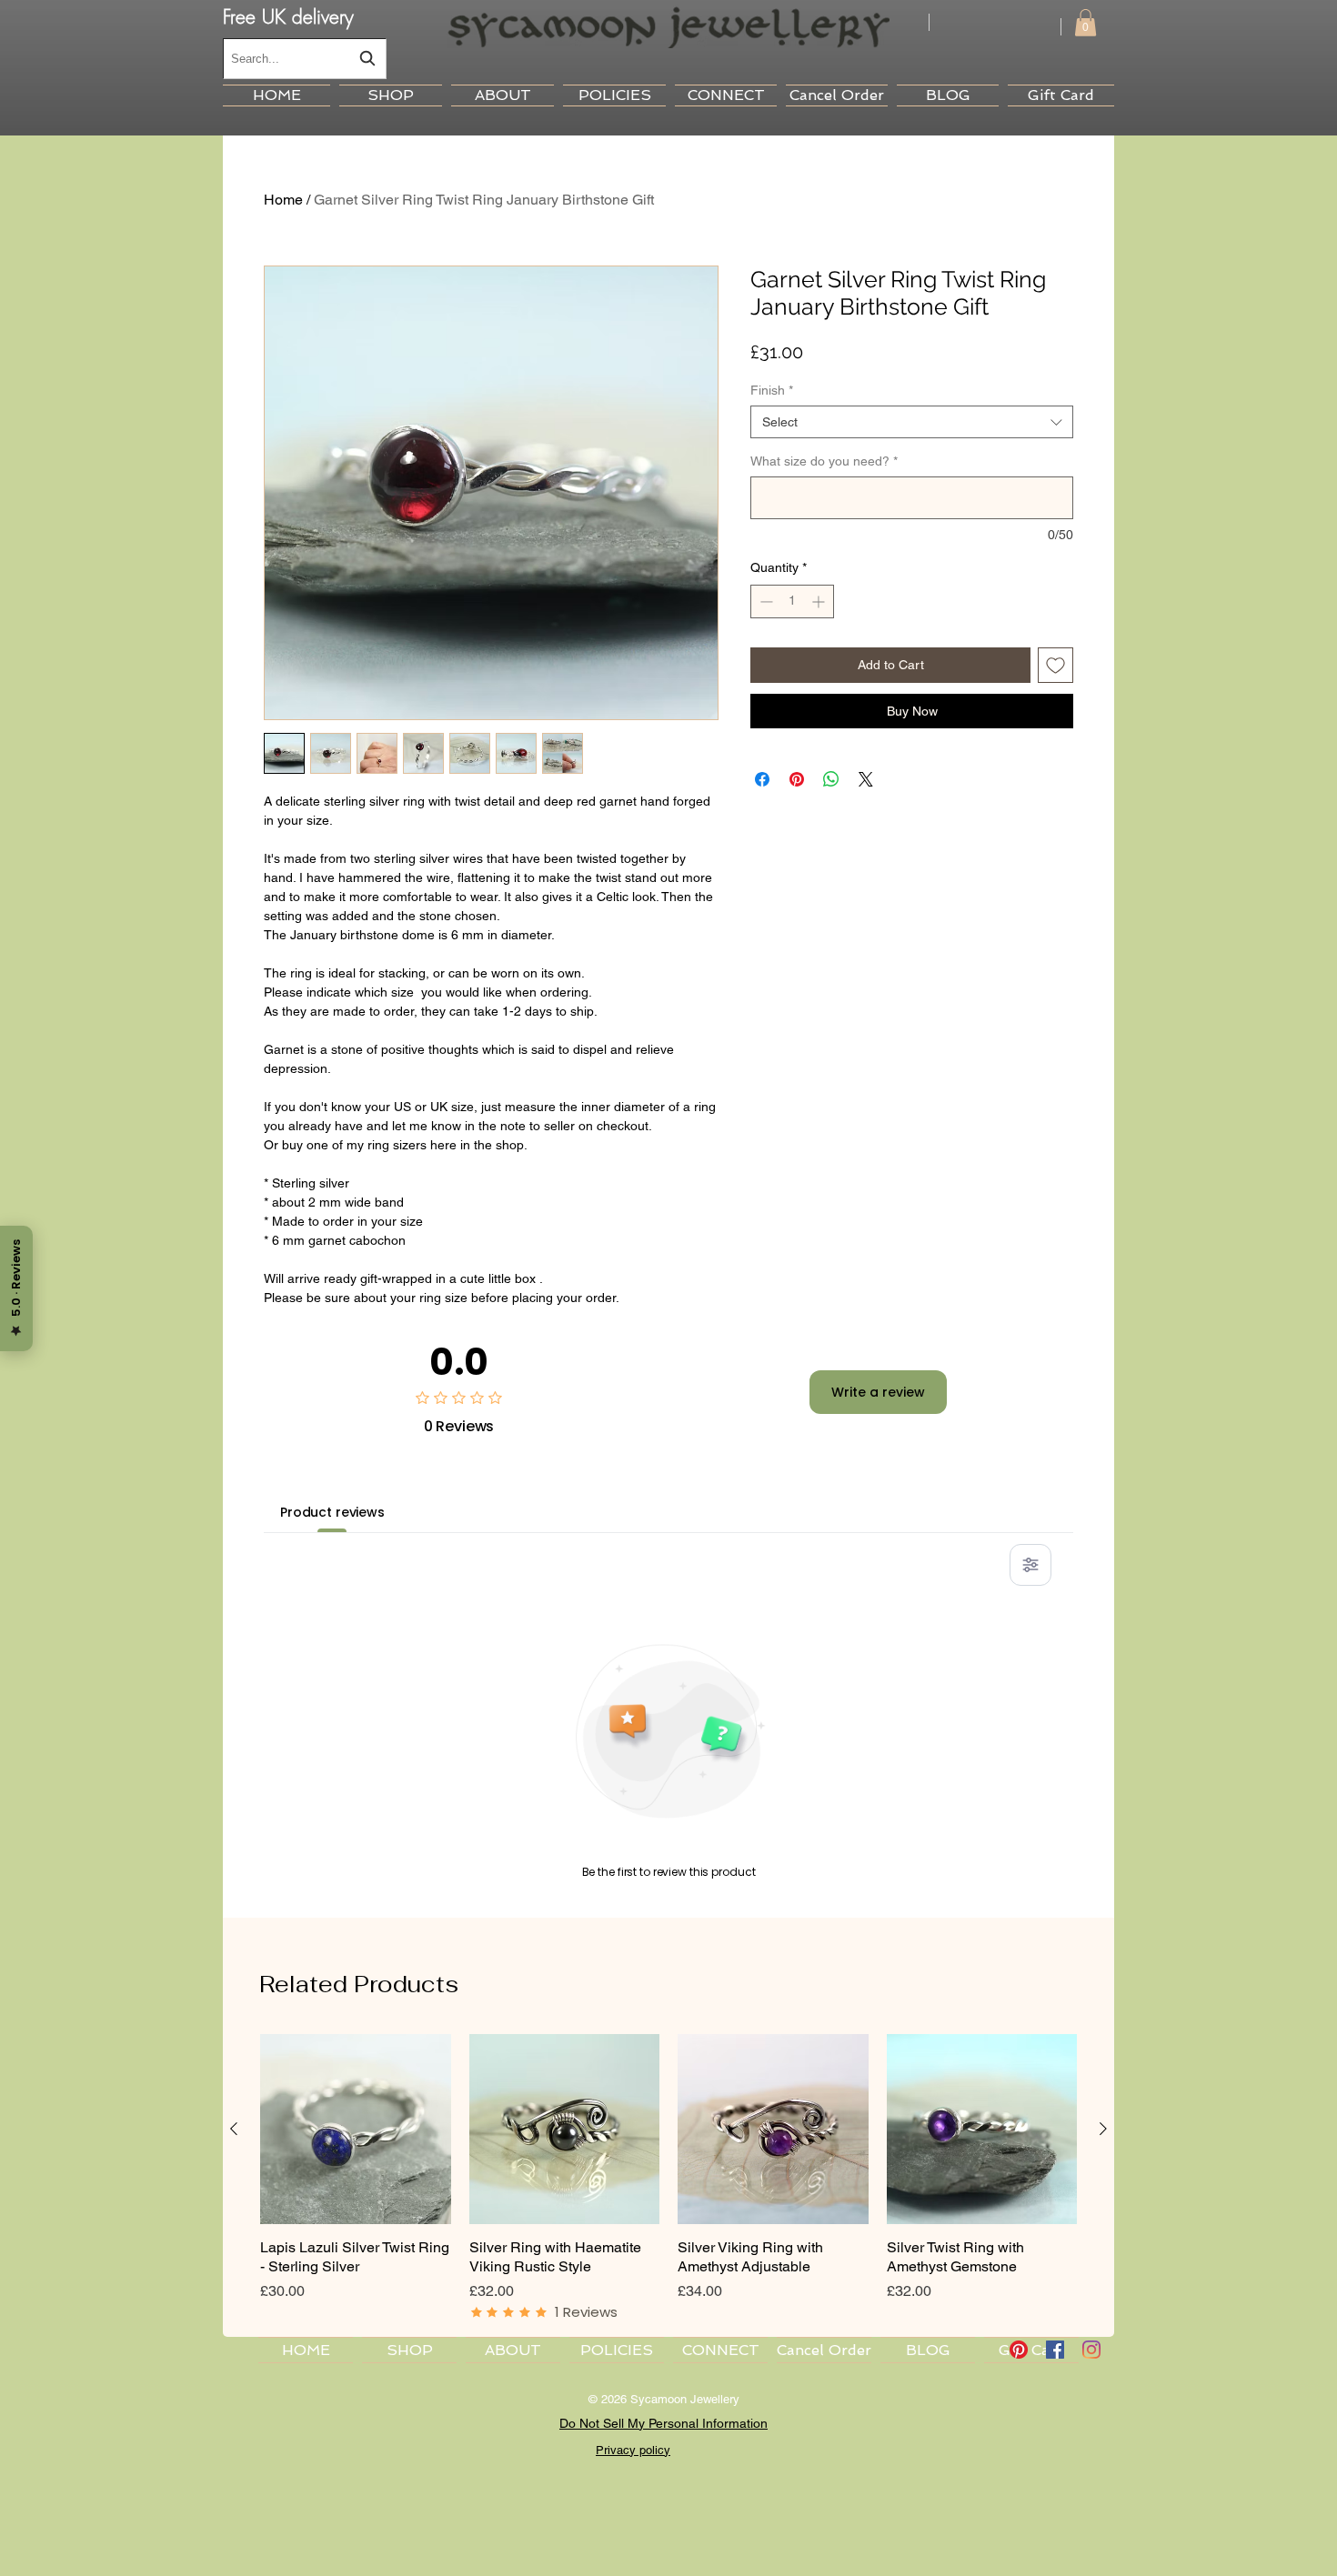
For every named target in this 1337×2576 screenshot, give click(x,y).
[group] (668, 2178)
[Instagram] (1091, 2350)
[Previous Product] (234, 2129)
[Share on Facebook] (762, 779)
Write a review (878, 1392)
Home (283, 200)
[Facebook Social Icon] (1055, 2350)
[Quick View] (356, 2130)
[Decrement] (764, 601)
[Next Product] (1103, 2129)
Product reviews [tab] (332, 1512)
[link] (1086, 23)
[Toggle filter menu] (1030, 1565)
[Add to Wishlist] (1056, 665)
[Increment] (820, 601)
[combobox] (305, 59)
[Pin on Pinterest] (797, 779)
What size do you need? (824, 461)
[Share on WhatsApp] (831, 779)
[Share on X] (866, 779)
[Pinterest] (1019, 2350)
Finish (772, 390)
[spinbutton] (792, 601)
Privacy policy (633, 2450)
